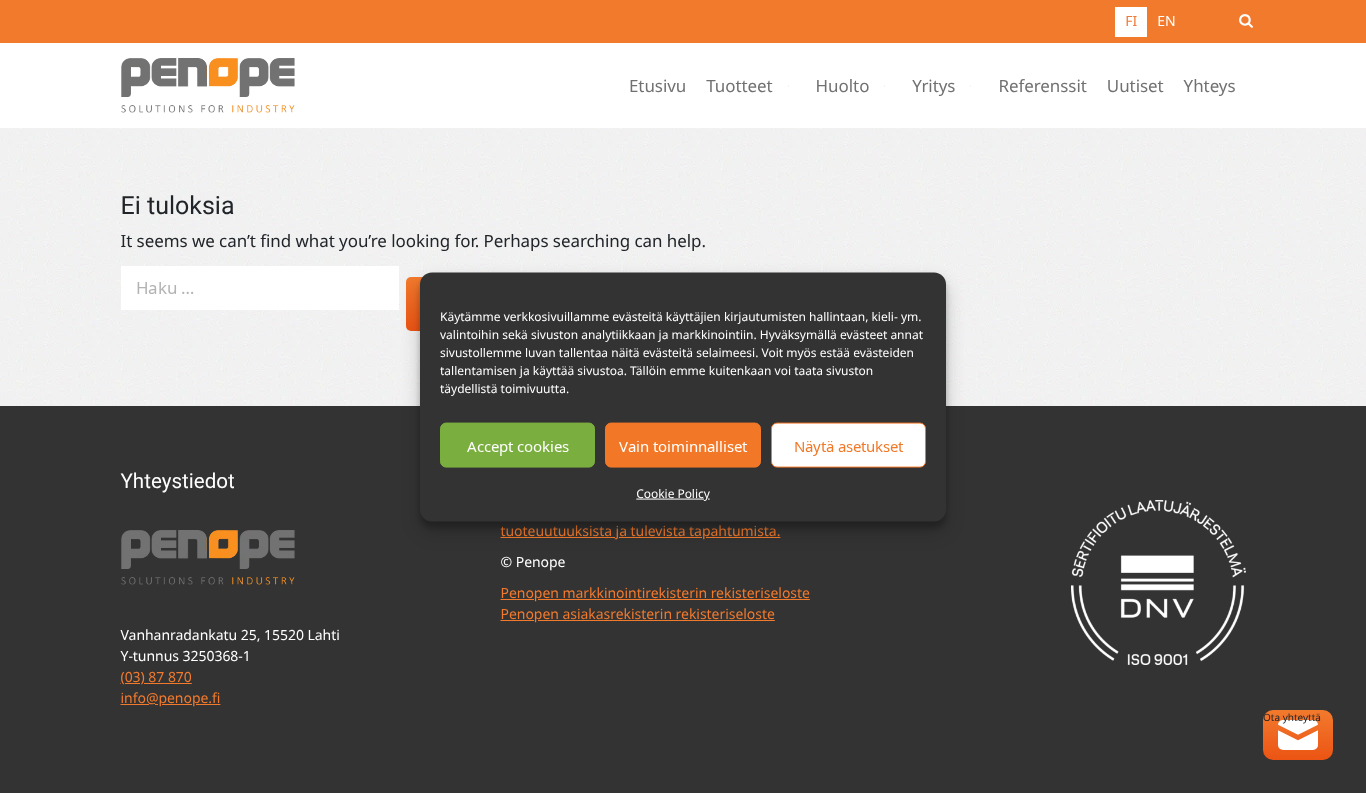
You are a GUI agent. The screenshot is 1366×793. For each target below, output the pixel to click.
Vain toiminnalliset (683, 445)
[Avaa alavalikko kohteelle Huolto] (889, 86)
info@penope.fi (171, 698)
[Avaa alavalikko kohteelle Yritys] (975, 86)
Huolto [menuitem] (843, 85)
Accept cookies (518, 445)
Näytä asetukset (848, 445)
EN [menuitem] (1166, 21)
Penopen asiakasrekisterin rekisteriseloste (638, 614)
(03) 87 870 (156, 677)
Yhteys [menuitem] (1210, 85)
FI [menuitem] (1131, 21)
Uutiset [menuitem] (1135, 85)
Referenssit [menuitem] (1042, 85)
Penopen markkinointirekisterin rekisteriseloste (655, 593)
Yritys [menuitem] (933, 85)
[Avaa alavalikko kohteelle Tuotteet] (793, 86)
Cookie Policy (672, 492)
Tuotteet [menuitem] (739, 85)
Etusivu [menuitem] (657, 85)
